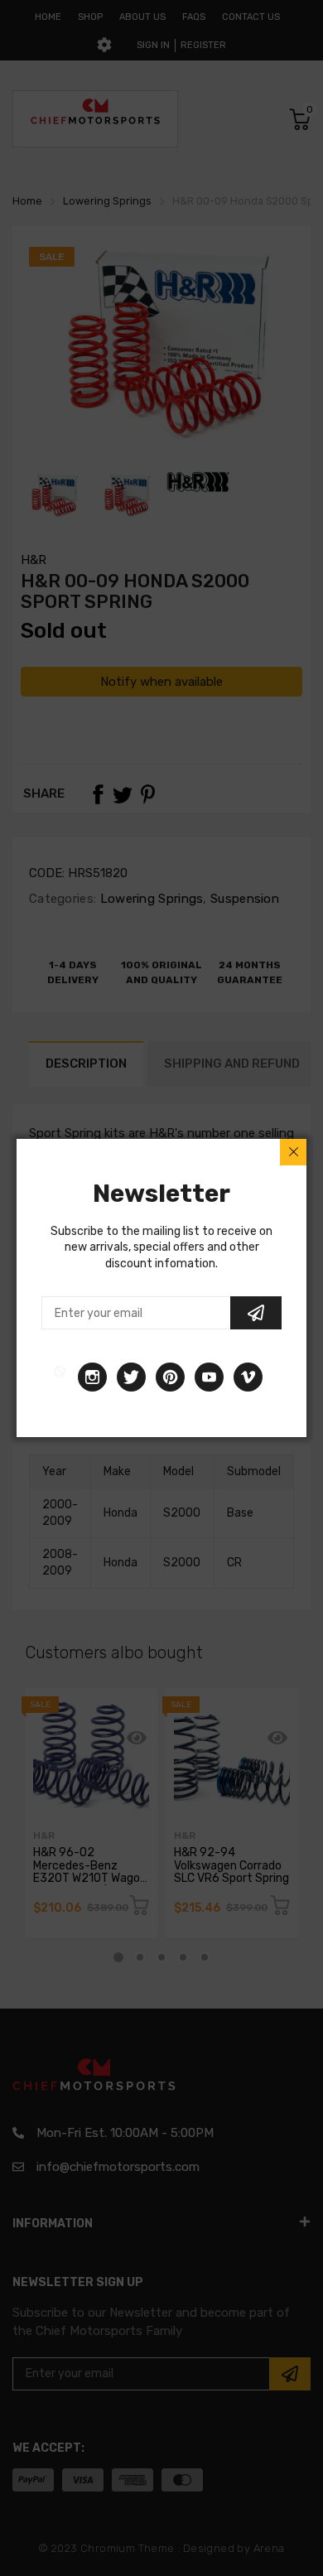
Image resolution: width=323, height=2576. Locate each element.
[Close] (293, 1152)
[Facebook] (60, 1377)
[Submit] (256, 1313)
